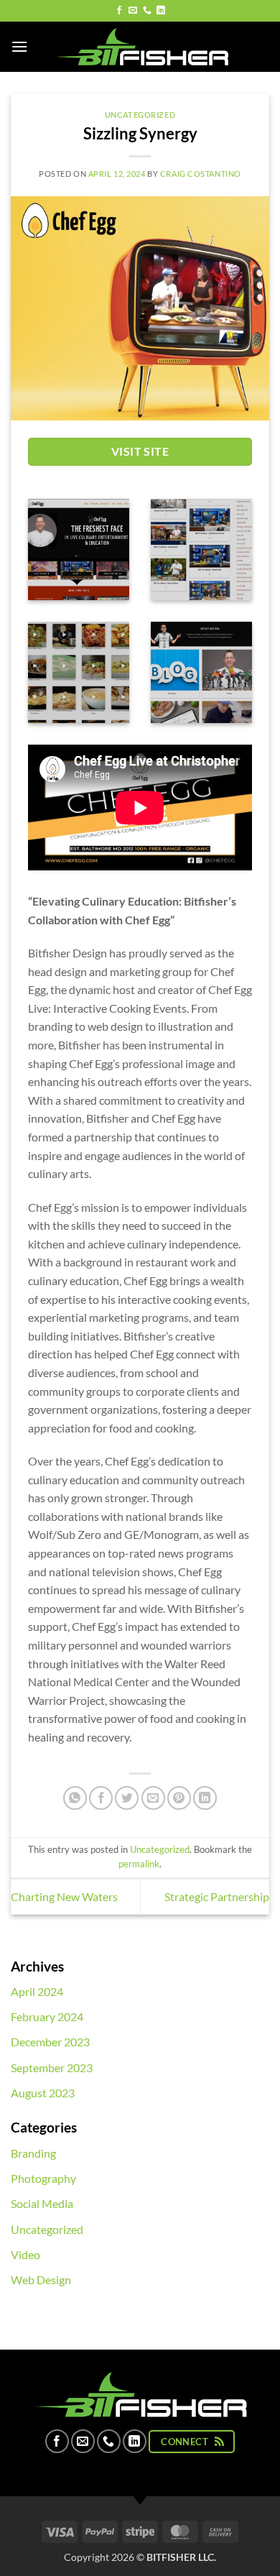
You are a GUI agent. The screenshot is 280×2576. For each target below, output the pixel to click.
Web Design (41, 2280)
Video (25, 2254)
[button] (19, 46)
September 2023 (52, 2067)
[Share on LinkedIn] (205, 1798)
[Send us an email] (133, 11)
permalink (139, 1864)
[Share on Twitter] (127, 1798)
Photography (43, 2178)
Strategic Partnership (217, 1896)
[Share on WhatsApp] (75, 1798)
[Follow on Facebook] (119, 11)
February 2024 (47, 2016)
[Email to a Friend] (153, 1798)
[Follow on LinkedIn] (161, 11)
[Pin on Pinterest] (179, 1798)
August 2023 (43, 2093)
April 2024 (37, 1991)
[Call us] (147, 11)
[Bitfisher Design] (140, 47)
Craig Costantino (201, 174)
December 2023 (50, 2042)
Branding (33, 2153)
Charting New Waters (64, 1896)
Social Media (42, 2203)
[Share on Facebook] (101, 1798)
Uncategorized (140, 115)
